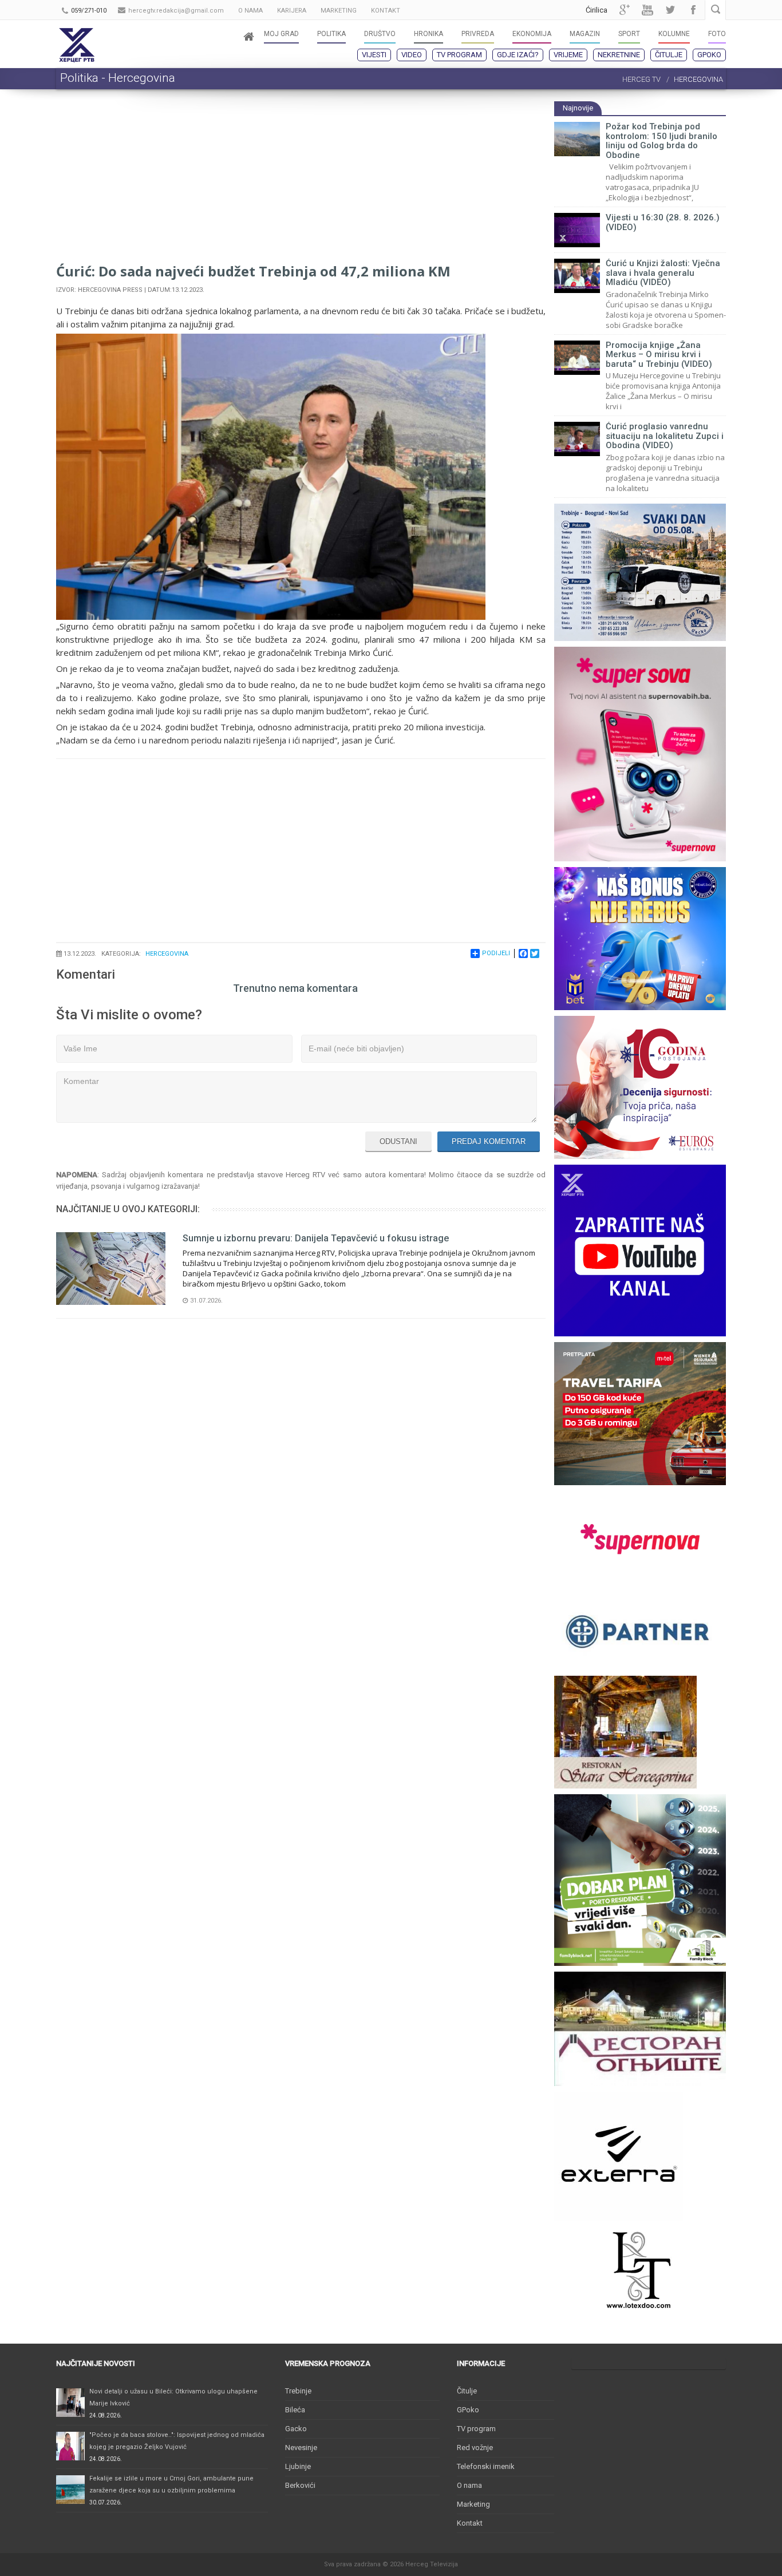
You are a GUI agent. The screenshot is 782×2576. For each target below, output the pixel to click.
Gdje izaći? (518, 55)
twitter (670, 10)
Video (412, 55)
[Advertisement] (301, 181)
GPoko (709, 55)
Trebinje (298, 2391)
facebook (693, 10)
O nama (469, 2485)
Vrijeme (568, 55)
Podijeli (496, 953)
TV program (459, 55)
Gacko (296, 2429)
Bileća (295, 2410)
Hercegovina (167, 954)
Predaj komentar (489, 1141)
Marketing (473, 2504)
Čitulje (669, 55)
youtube (647, 10)
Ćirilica (597, 10)
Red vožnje (475, 2448)
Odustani (398, 1141)
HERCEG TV (641, 79)
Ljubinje (298, 2466)
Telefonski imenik (486, 2466)
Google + (625, 10)
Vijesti (374, 55)
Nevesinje (301, 2448)
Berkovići (300, 2485)
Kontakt (470, 2523)
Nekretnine (619, 55)
